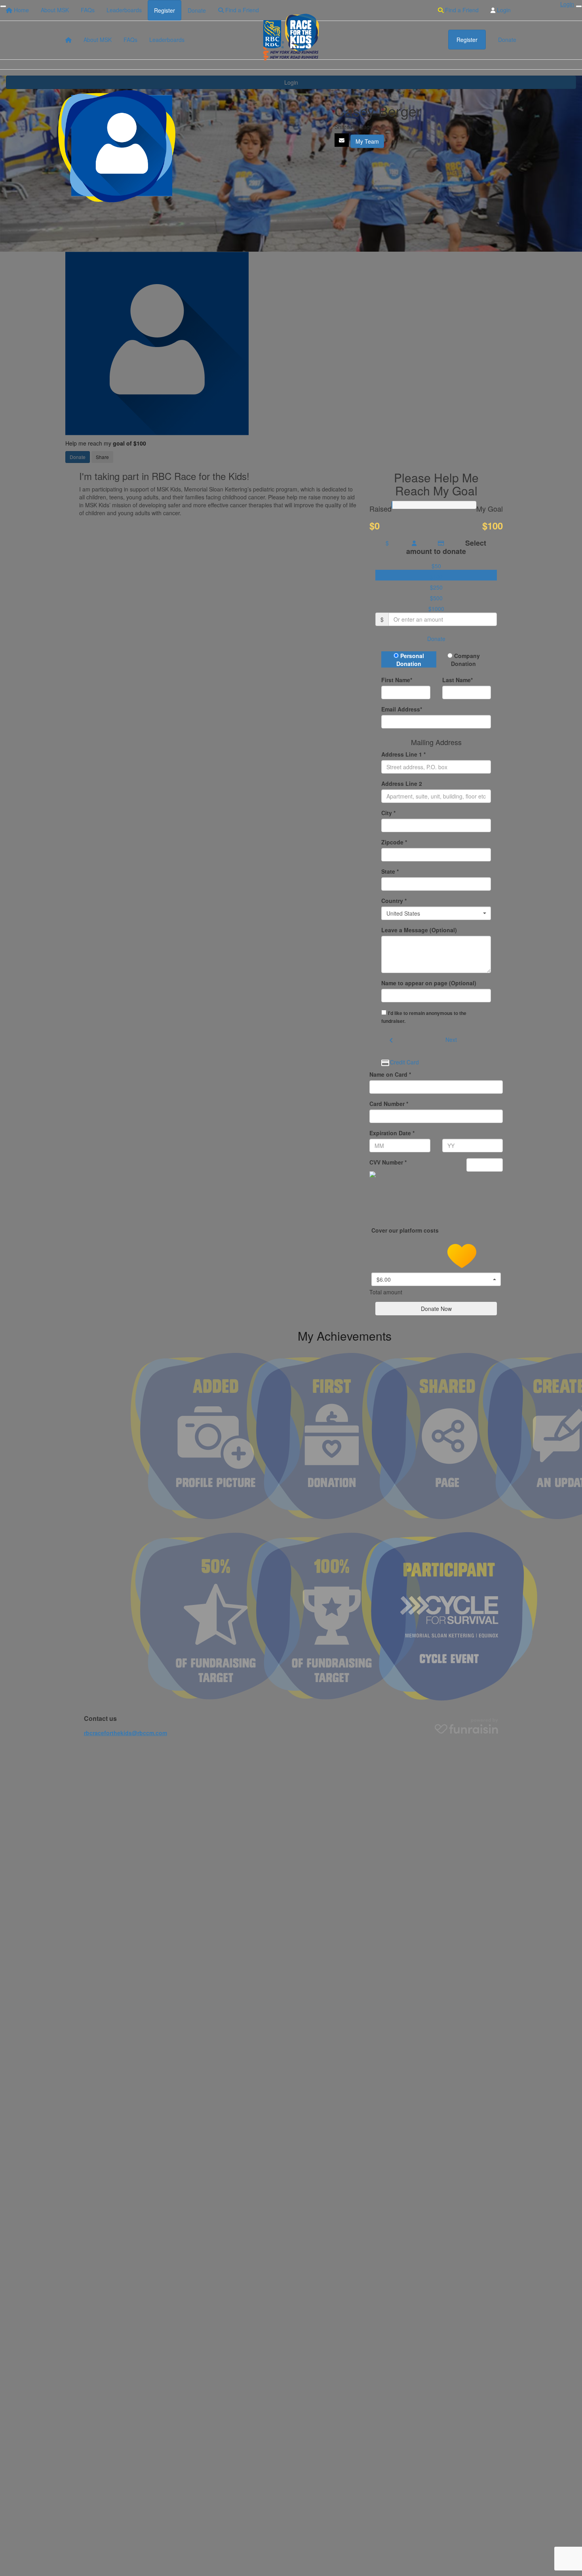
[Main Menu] (3, 6)
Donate (436, 639)
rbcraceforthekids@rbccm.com (126, 1733)
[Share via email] (342, 140)
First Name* (397, 680)
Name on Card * (390, 1074)
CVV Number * (388, 1162)
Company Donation (465, 660)
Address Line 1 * (403, 754)
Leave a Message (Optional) (419, 930)
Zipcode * (394, 842)
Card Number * (389, 1104)
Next (451, 1040)
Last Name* (457, 680)
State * (390, 871)
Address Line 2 (402, 783)
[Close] (579, 6)
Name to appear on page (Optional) (429, 983)
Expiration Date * (392, 1133)
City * (388, 813)
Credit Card (404, 1062)
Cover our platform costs (406, 1230)
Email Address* (402, 709)
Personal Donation (410, 660)
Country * (394, 901)
